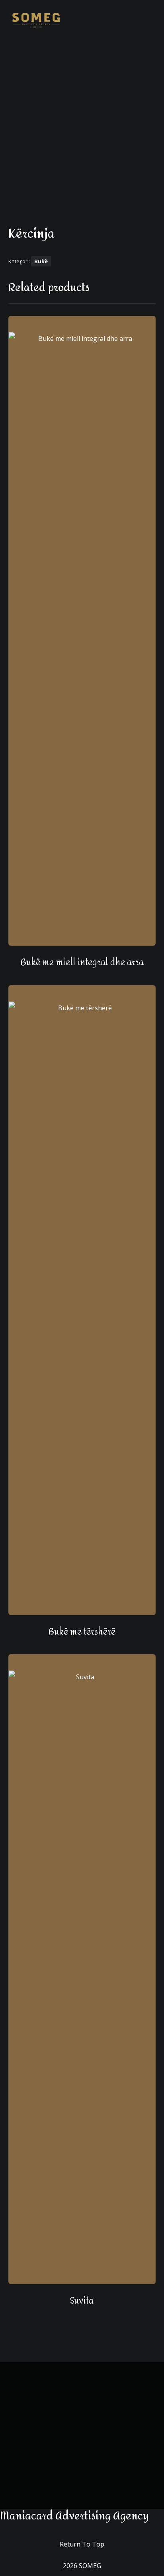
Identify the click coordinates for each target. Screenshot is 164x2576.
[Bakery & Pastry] (36, 20)
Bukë (41, 261)
